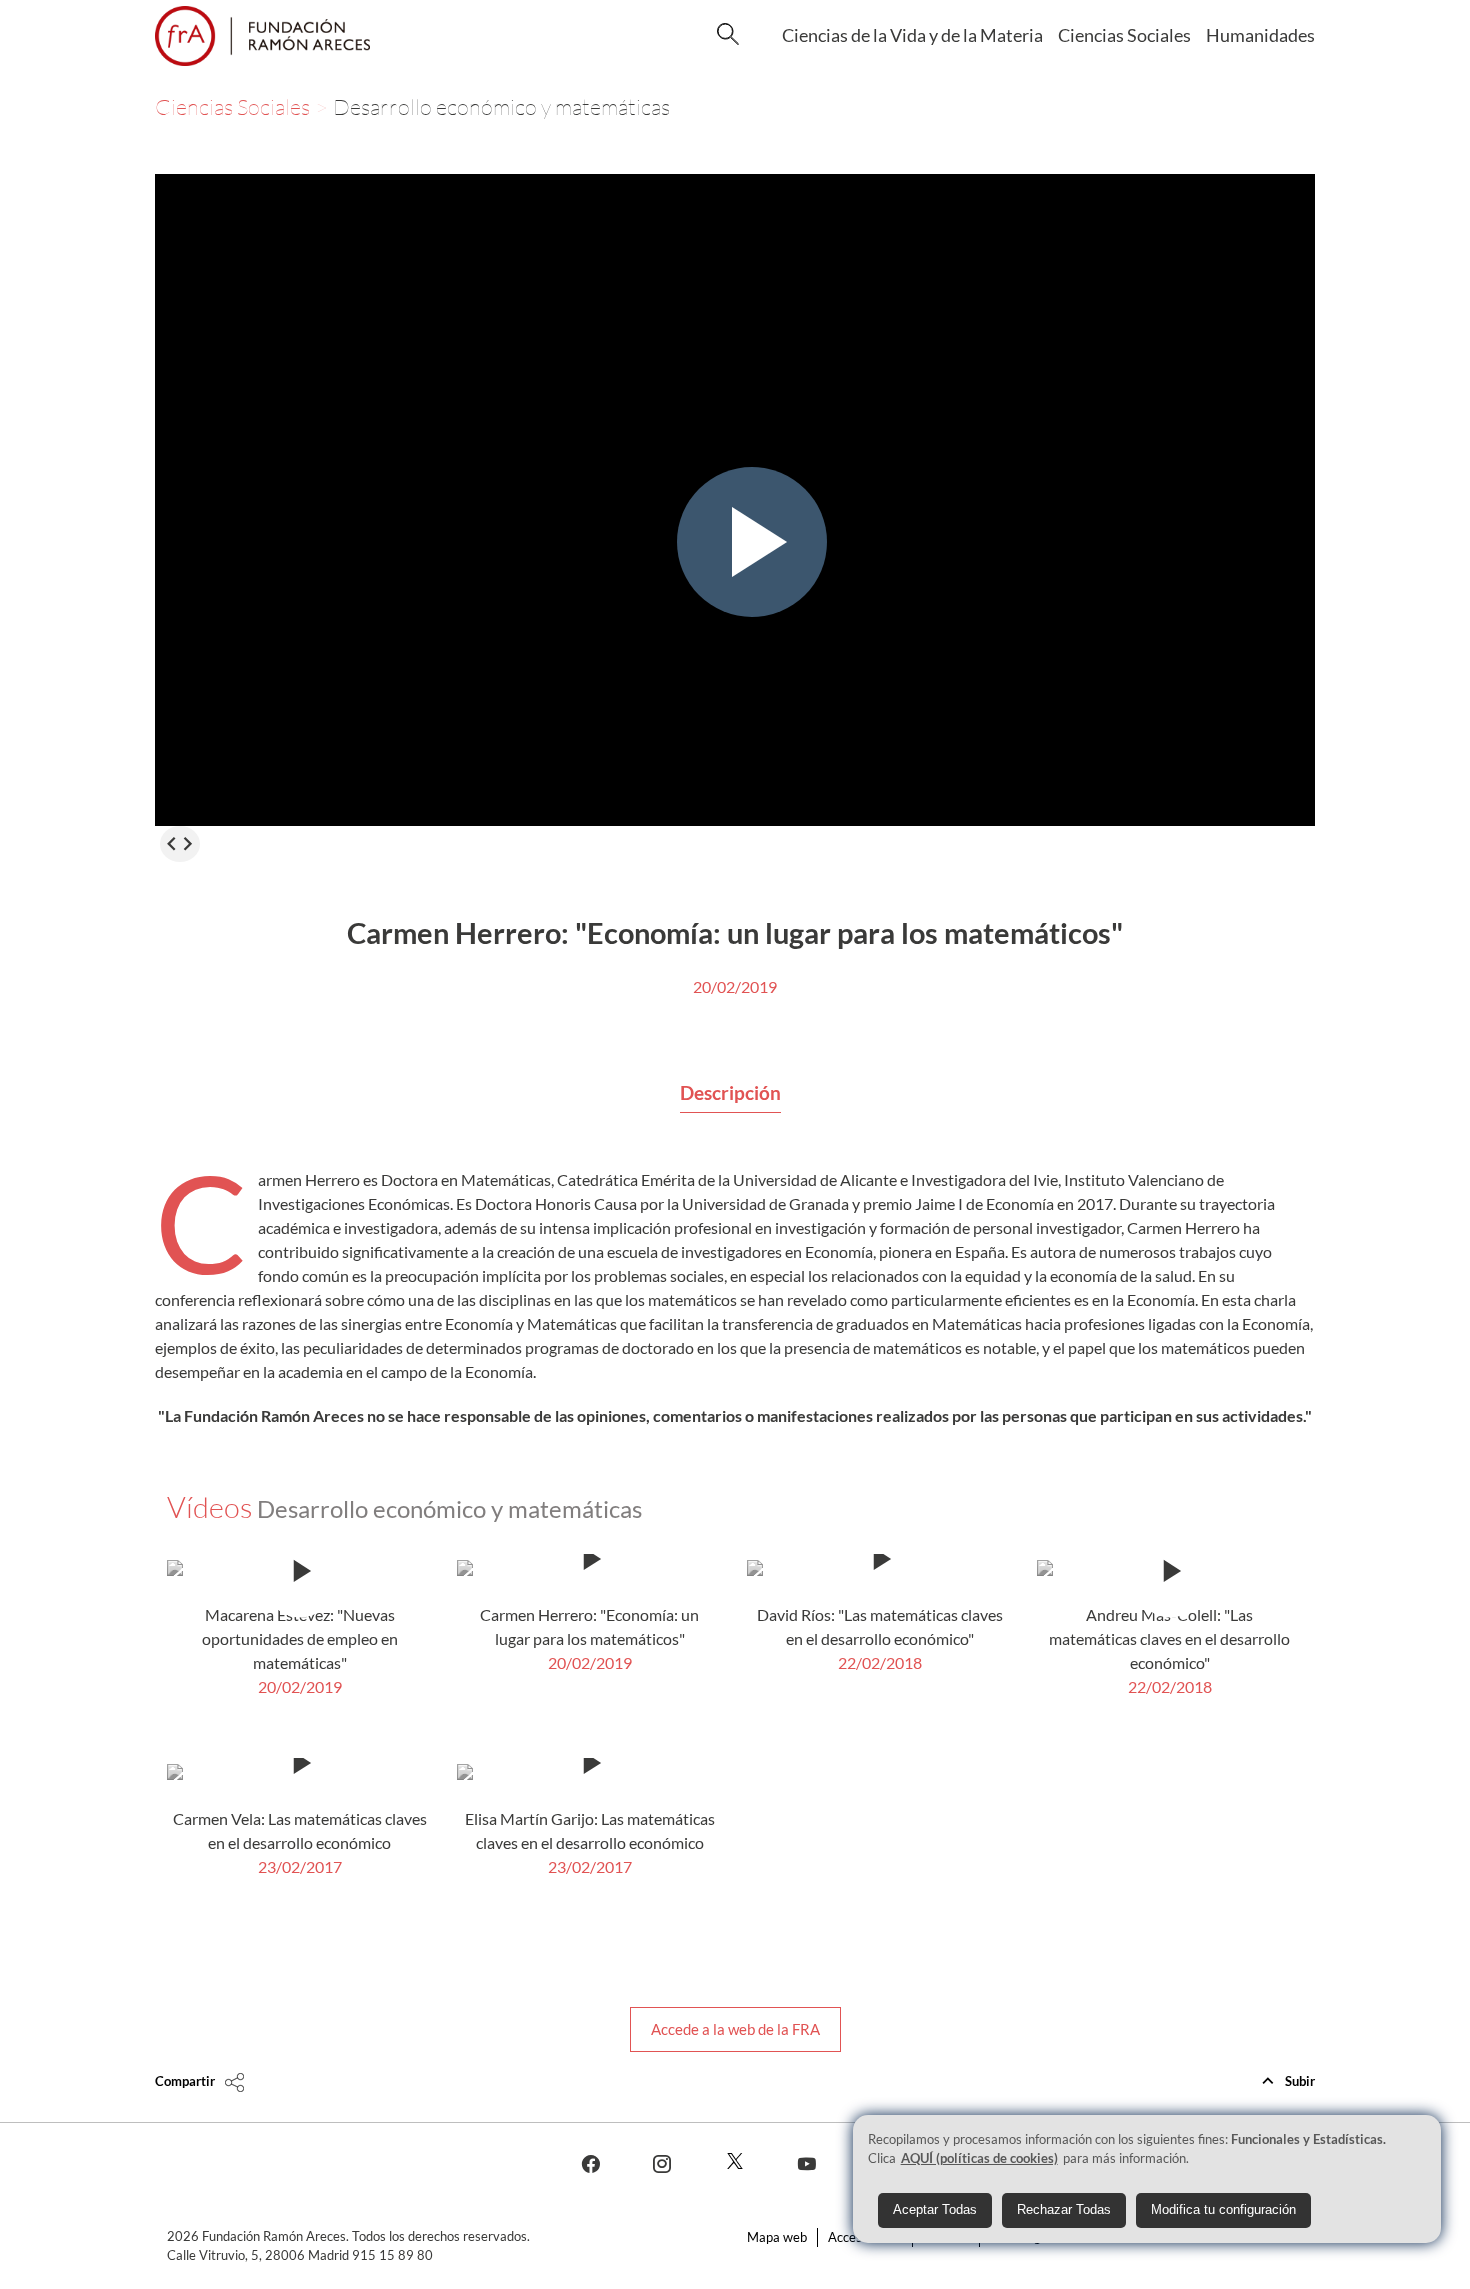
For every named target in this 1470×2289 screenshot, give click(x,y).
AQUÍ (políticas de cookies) (979, 2158)
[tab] (730, 1094)
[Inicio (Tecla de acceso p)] (262, 36)
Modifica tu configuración (1223, 2210)
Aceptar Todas (935, 2210)
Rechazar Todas (1064, 2210)
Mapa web (777, 2237)
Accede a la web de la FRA (735, 2029)
